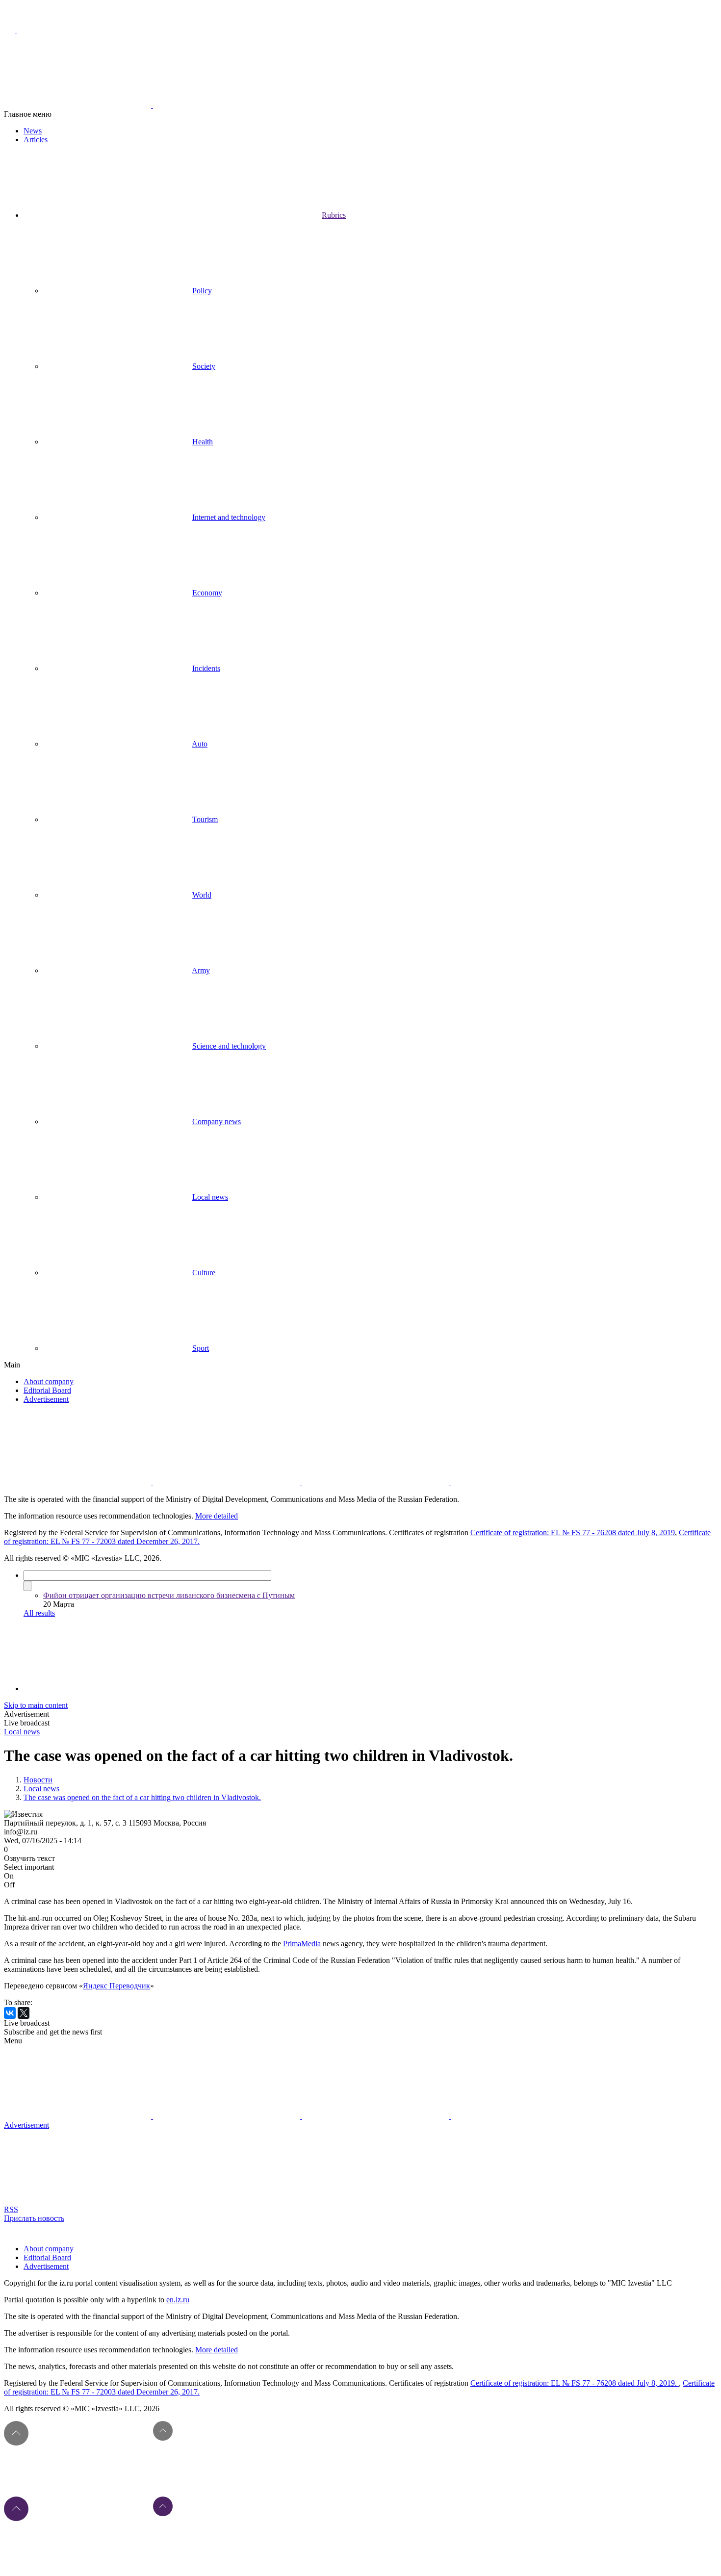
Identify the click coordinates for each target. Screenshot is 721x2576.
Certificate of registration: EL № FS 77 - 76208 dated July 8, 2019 (573, 1533)
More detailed (217, 1516)
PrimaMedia (302, 1944)
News (33, 131)
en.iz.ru (178, 2300)
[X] (24, 2013)
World (202, 895)
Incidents (206, 668)
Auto (200, 744)
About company (49, 1381)
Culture (204, 1273)
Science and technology (229, 1046)
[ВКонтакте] (10, 2013)
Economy (207, 593)
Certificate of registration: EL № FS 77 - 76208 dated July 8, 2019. (575, 2383)
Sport (201, 1348)
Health (203, 442)
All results (39, 1613)
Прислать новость (34, 2218)
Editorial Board (47, 1390)
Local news (210, 1197)
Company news (217, 1121)
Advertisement (46, 1399)
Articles (36, 140)
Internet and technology (229, 517)
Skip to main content (36, 1705)
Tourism (205, 819)
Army (201, 970)
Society (204, 366)
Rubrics (334, 215)
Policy (202, 291)
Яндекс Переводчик (116, 1986)
